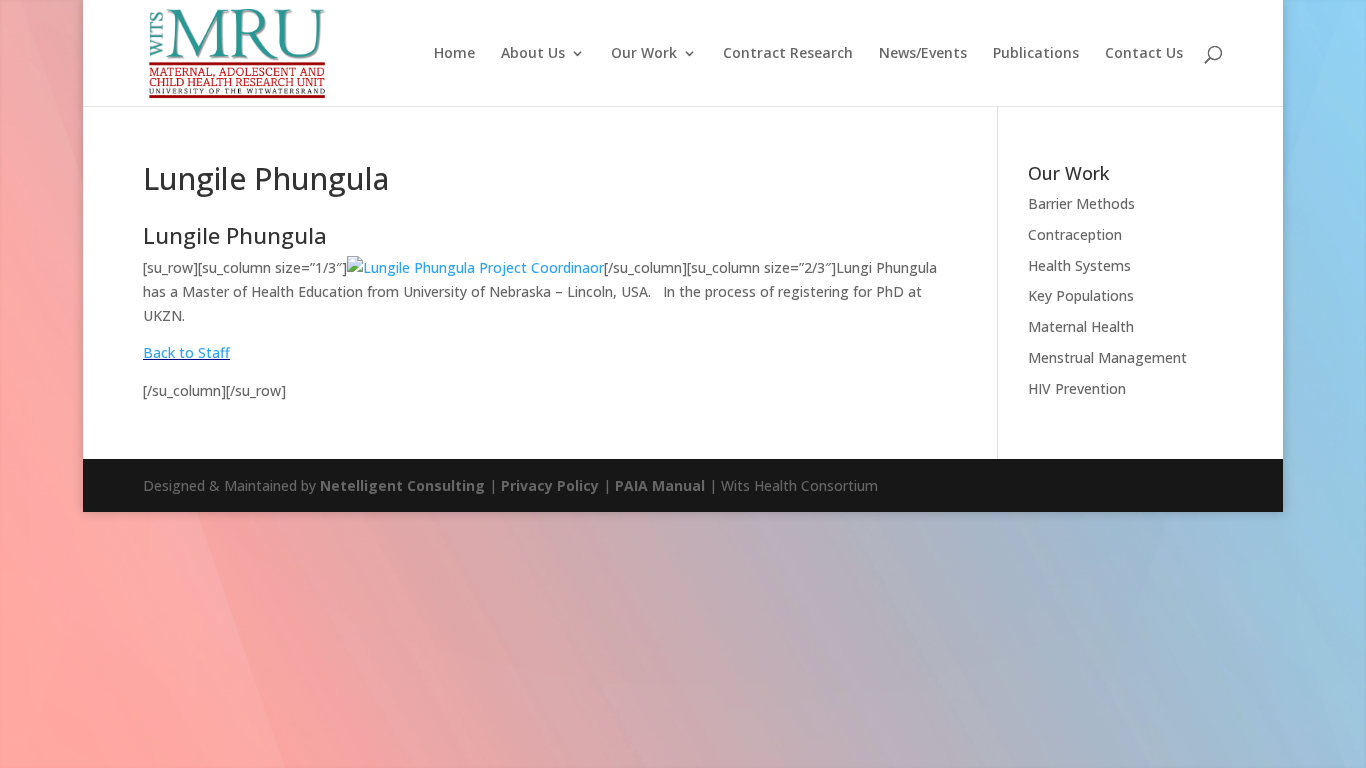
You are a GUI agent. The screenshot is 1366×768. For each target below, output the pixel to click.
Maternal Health (1081, 326)
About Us (533, 54)
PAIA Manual (660, 485)
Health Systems (1079, 265)
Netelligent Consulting (402, 485)
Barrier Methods (1081, 203)
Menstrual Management (1107, 357)
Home (454, 54)
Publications (1036, 54)
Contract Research (788, 54)
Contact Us (1144, 54)
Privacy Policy (550, 485)
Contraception (1075, 234)
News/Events (923, 54)
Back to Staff (186, 352)
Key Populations (1081, 295)
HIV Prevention (1077, 388)
